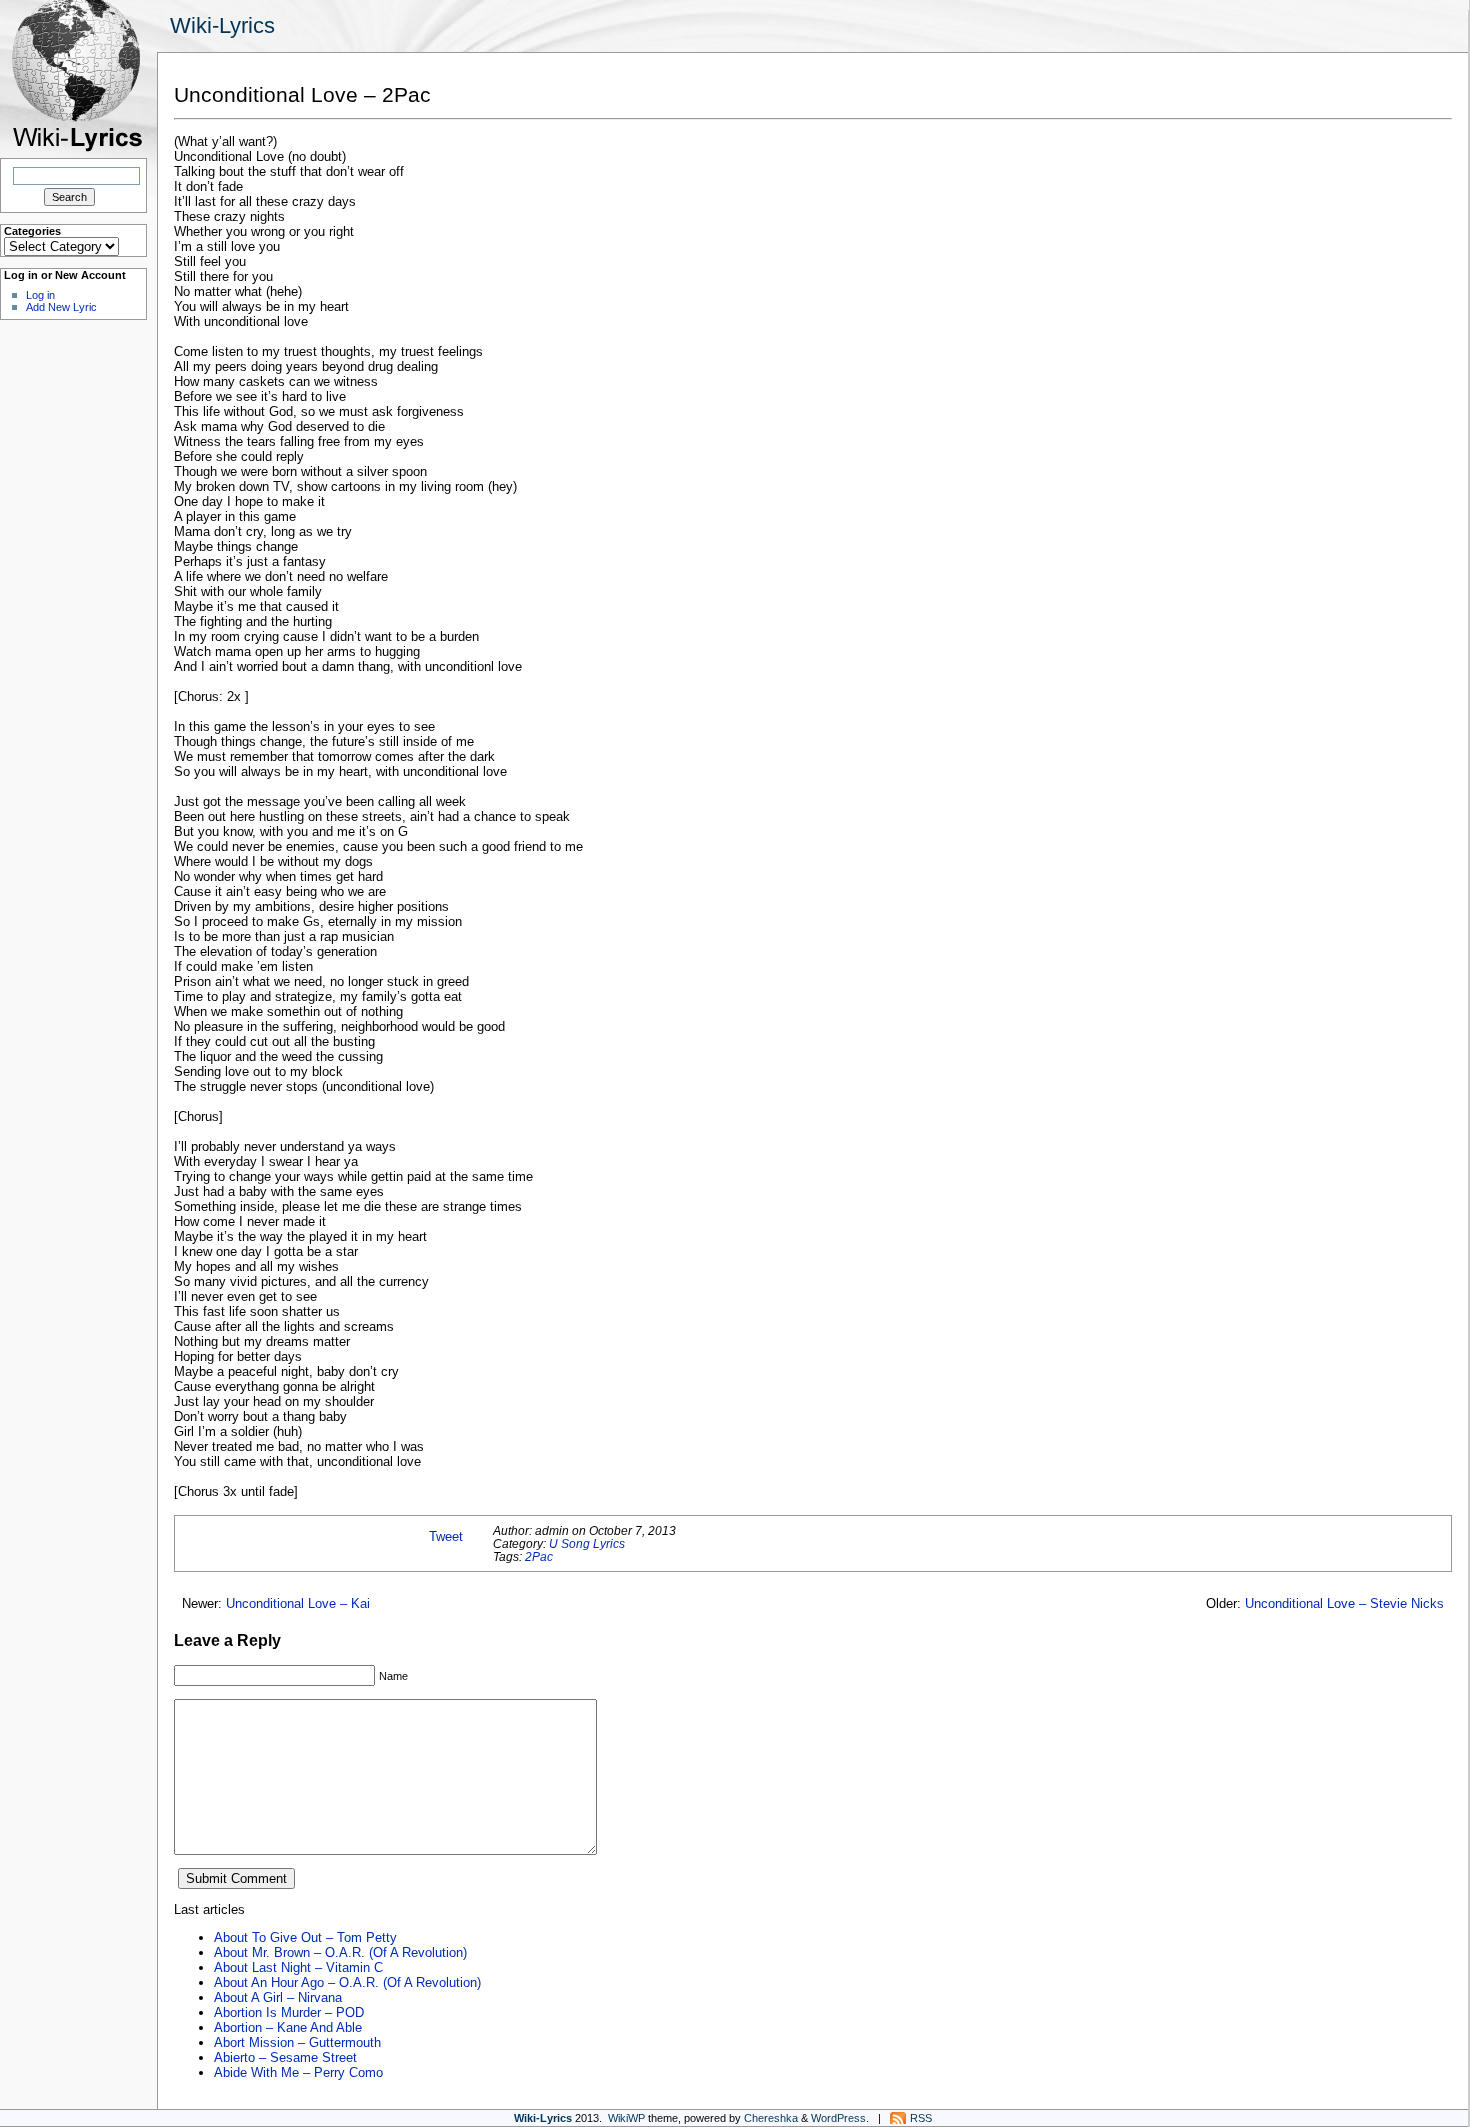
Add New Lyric (61, 307)
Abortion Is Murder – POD (289, 2012)
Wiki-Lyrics (222, 25)
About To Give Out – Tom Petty (305, 1937)
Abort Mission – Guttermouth (297, 2042)
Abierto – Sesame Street (285, 2057)
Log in (40, 295)
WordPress (838, 2118)
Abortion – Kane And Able (288, 2027)
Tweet (446, 1536)
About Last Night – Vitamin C (298, 1967)
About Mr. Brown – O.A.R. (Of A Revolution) (340, 1952)
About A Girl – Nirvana (278, 1997)
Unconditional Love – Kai (298, 1603)
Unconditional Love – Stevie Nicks (1344, 1603)
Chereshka (771, 2118)
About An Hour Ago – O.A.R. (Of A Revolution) (347, 1982)
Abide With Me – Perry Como (298, 2072)
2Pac (539, 1556)
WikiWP (626, 2118)
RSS (921, 2118)
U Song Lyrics (587, 1543)
